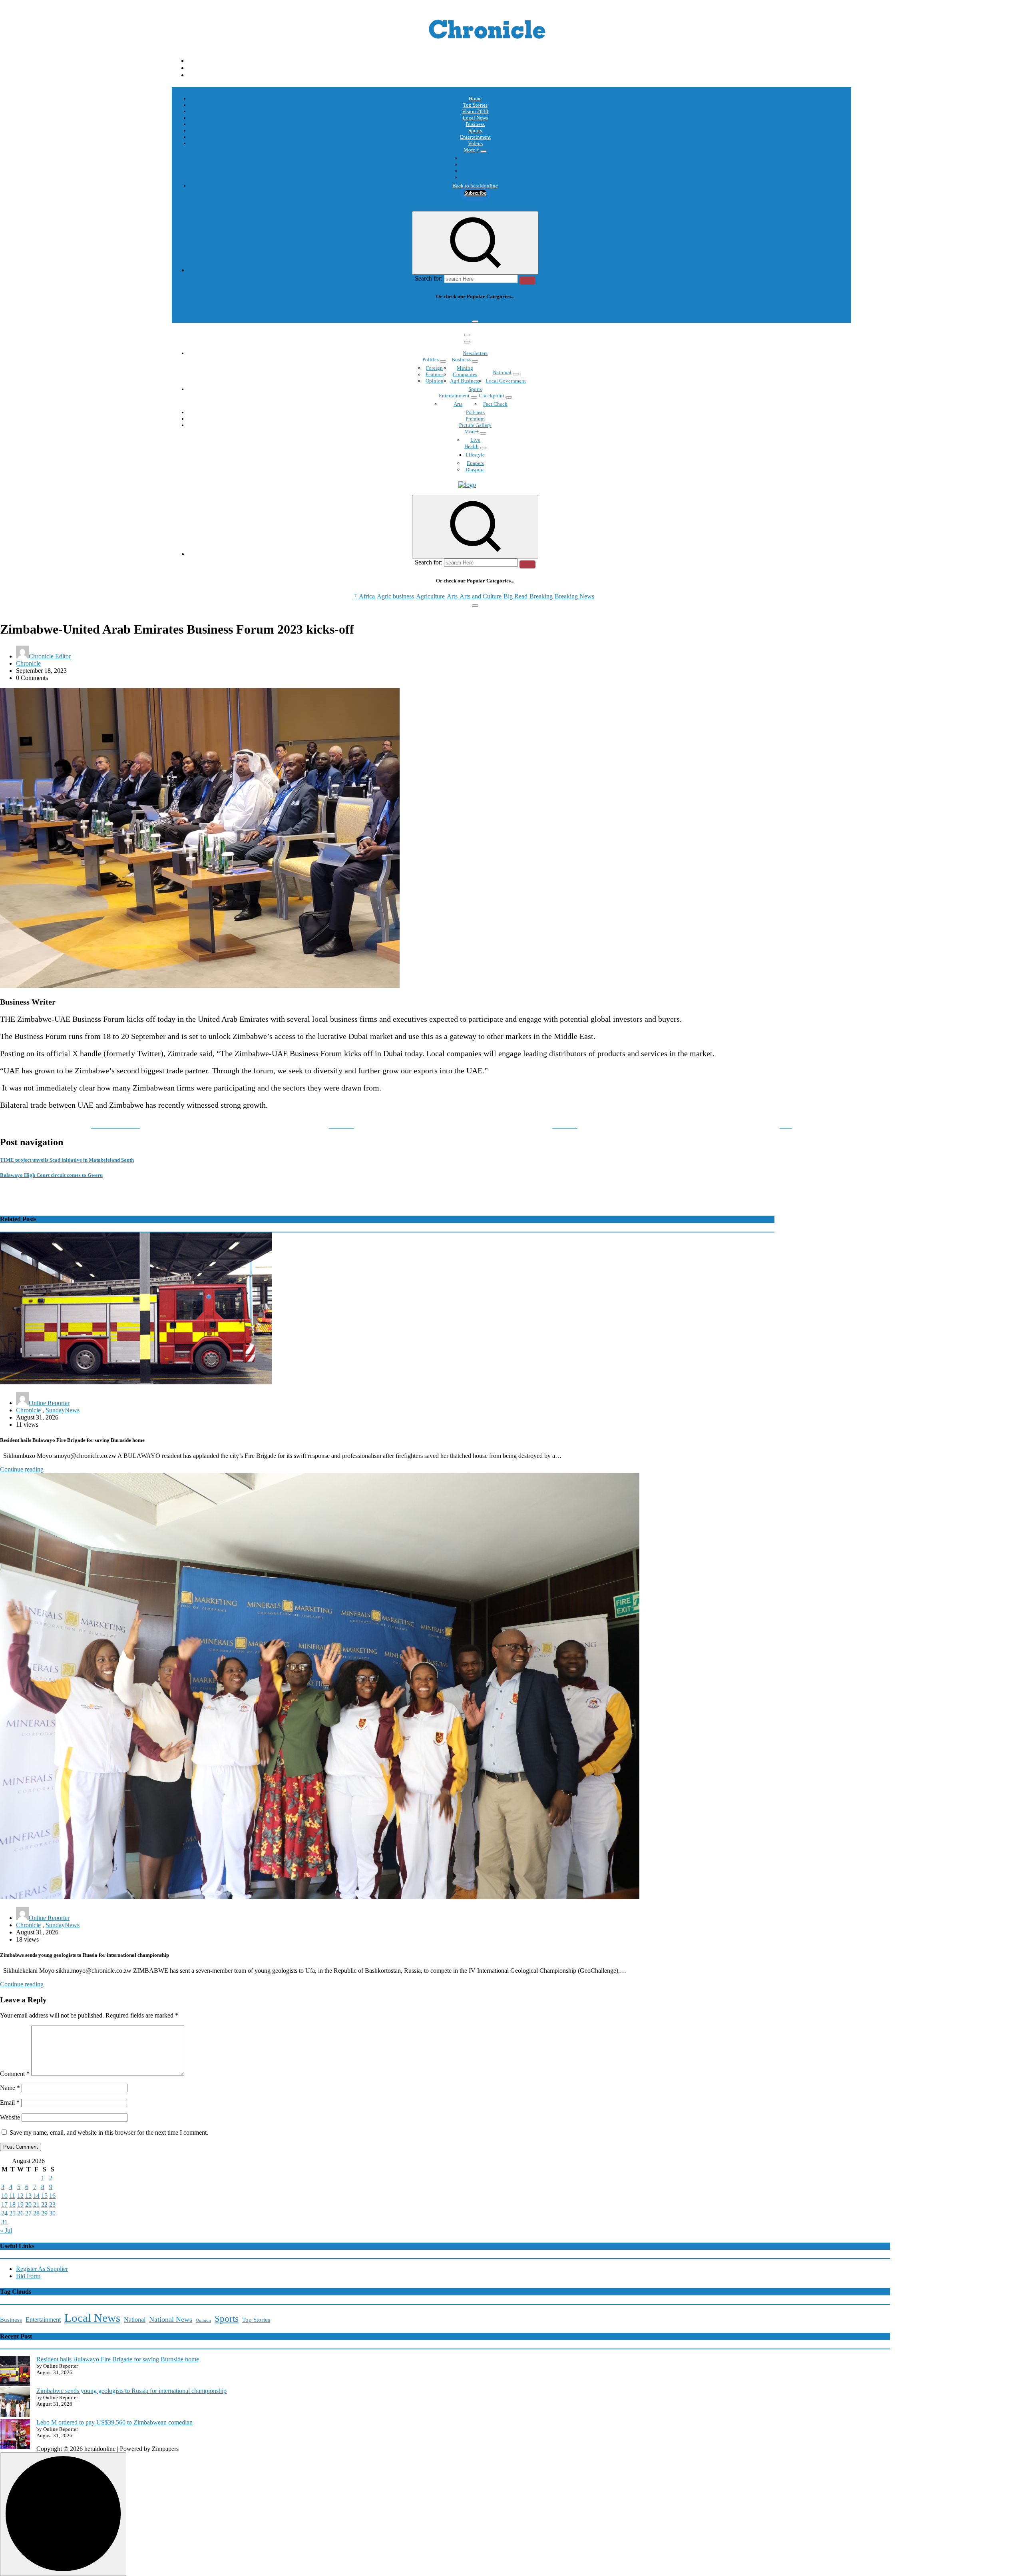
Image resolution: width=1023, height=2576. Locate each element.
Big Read (515, 312)
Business (475, 124)
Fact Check (495, 404)
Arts (452, 312)
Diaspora (475, 470)
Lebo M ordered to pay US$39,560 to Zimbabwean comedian (114, 2422)
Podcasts (475, 171)
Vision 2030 (475, 111)
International (475, 158)
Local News (475, 118)
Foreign (434, 368)
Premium (475, 419)
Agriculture (430, 312)
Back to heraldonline (475, 186)
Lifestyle (475, 455)
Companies (465, 374)
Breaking (541, 312)
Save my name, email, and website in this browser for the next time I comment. (109, 2132)
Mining (465, 368)
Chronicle (28, 663)
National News (171, 2319)
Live (475, 440)
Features (435, 374)
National (502, 372)
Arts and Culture (481, 312)
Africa (367, 312)
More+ (472, 432)
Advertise (475, 177)
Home (475, 99)
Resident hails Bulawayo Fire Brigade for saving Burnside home (118, 2359)
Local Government (506, 381)
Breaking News (574, 312)
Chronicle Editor (50, 656)
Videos (475, 143)
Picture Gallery (475, 425)
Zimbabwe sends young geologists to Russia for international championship (131, 2391)
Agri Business (465, 381)
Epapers (475, 463)
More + (471, 150)
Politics (431, 360)
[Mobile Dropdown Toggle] (484, 152)
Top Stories (475, 105)
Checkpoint (492, 396)
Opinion (475, 164)
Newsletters (475, 353)
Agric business (395, 312)
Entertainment (475, 137)
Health (472, 446)
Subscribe (475, 193)
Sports (475, 131)
